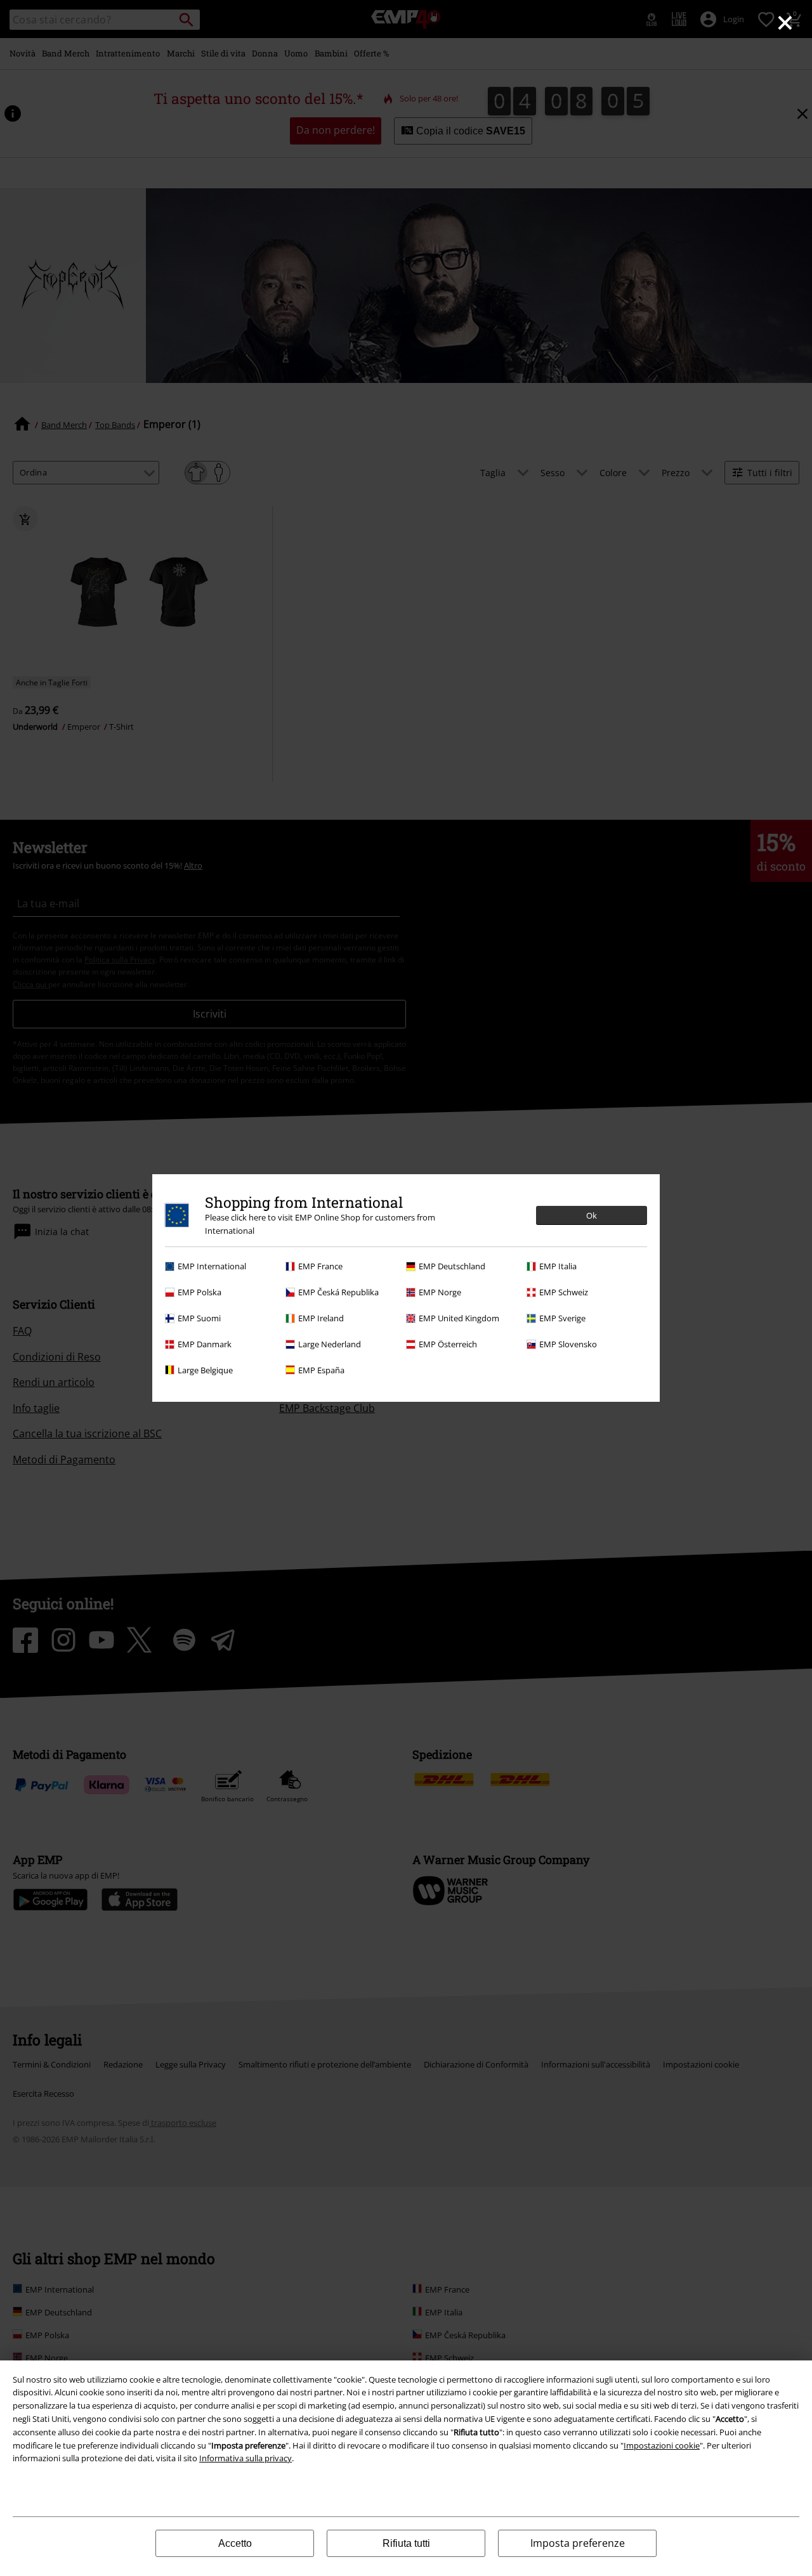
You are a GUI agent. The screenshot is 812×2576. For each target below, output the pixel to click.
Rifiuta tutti (406, 2543)
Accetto (235, 2543)
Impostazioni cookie (662, 2445)
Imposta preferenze (578, 2543)
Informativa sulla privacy (246, 2458)
